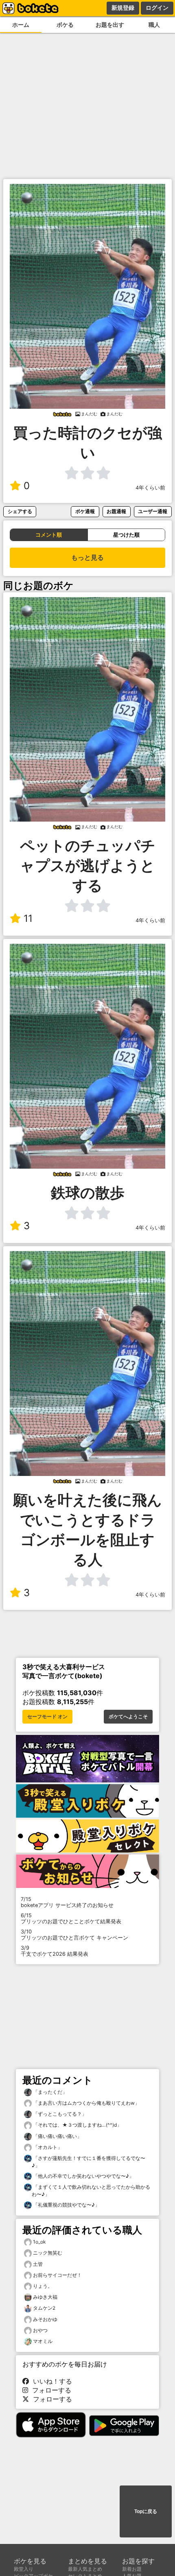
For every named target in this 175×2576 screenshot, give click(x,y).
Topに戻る (146, 2511)
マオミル (43, 2341)
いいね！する (50, 2381)
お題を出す (110, 25)
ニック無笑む (48, 2253)
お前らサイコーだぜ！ (57, 2275)
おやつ (40, 2330)
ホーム (21, 25)
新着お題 (132, 2569)
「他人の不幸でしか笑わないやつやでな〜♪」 (83, 2176)
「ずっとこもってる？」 (59, 2114)
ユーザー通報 (153, 511)
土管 (38, 2264)
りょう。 (43, 2286)
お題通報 (116, 511)
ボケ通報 (85, 511)
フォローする (50, 2390)
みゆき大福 (45, 2297)
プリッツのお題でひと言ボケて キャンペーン (74, 1935)
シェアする (20, 511)
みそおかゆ (45, 2319)
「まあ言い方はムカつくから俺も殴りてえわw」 (86, 2103)
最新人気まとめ (85, 2569)
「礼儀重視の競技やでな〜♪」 (66, 2205)
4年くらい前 (150, 488)
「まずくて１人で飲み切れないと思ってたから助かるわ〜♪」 (91, 2191)
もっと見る (87, 558)
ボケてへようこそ (128, 1717)
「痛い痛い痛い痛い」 (57, 2136)
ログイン (157, 8)
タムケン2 (44, 2308)
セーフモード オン (47, 1717)
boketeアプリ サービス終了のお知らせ (67, 1902)
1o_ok (39, 2242)
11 (28, 918)
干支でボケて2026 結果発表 (55, 1951)
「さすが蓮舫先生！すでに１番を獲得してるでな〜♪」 (89, 2162)
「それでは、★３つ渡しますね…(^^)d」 (77, 2125)
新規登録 (123, 8)
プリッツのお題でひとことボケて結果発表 (71, 1918)
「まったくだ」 (49, 2092)
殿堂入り (24, 2569)
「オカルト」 (47, 2147)
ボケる (65, 25)
